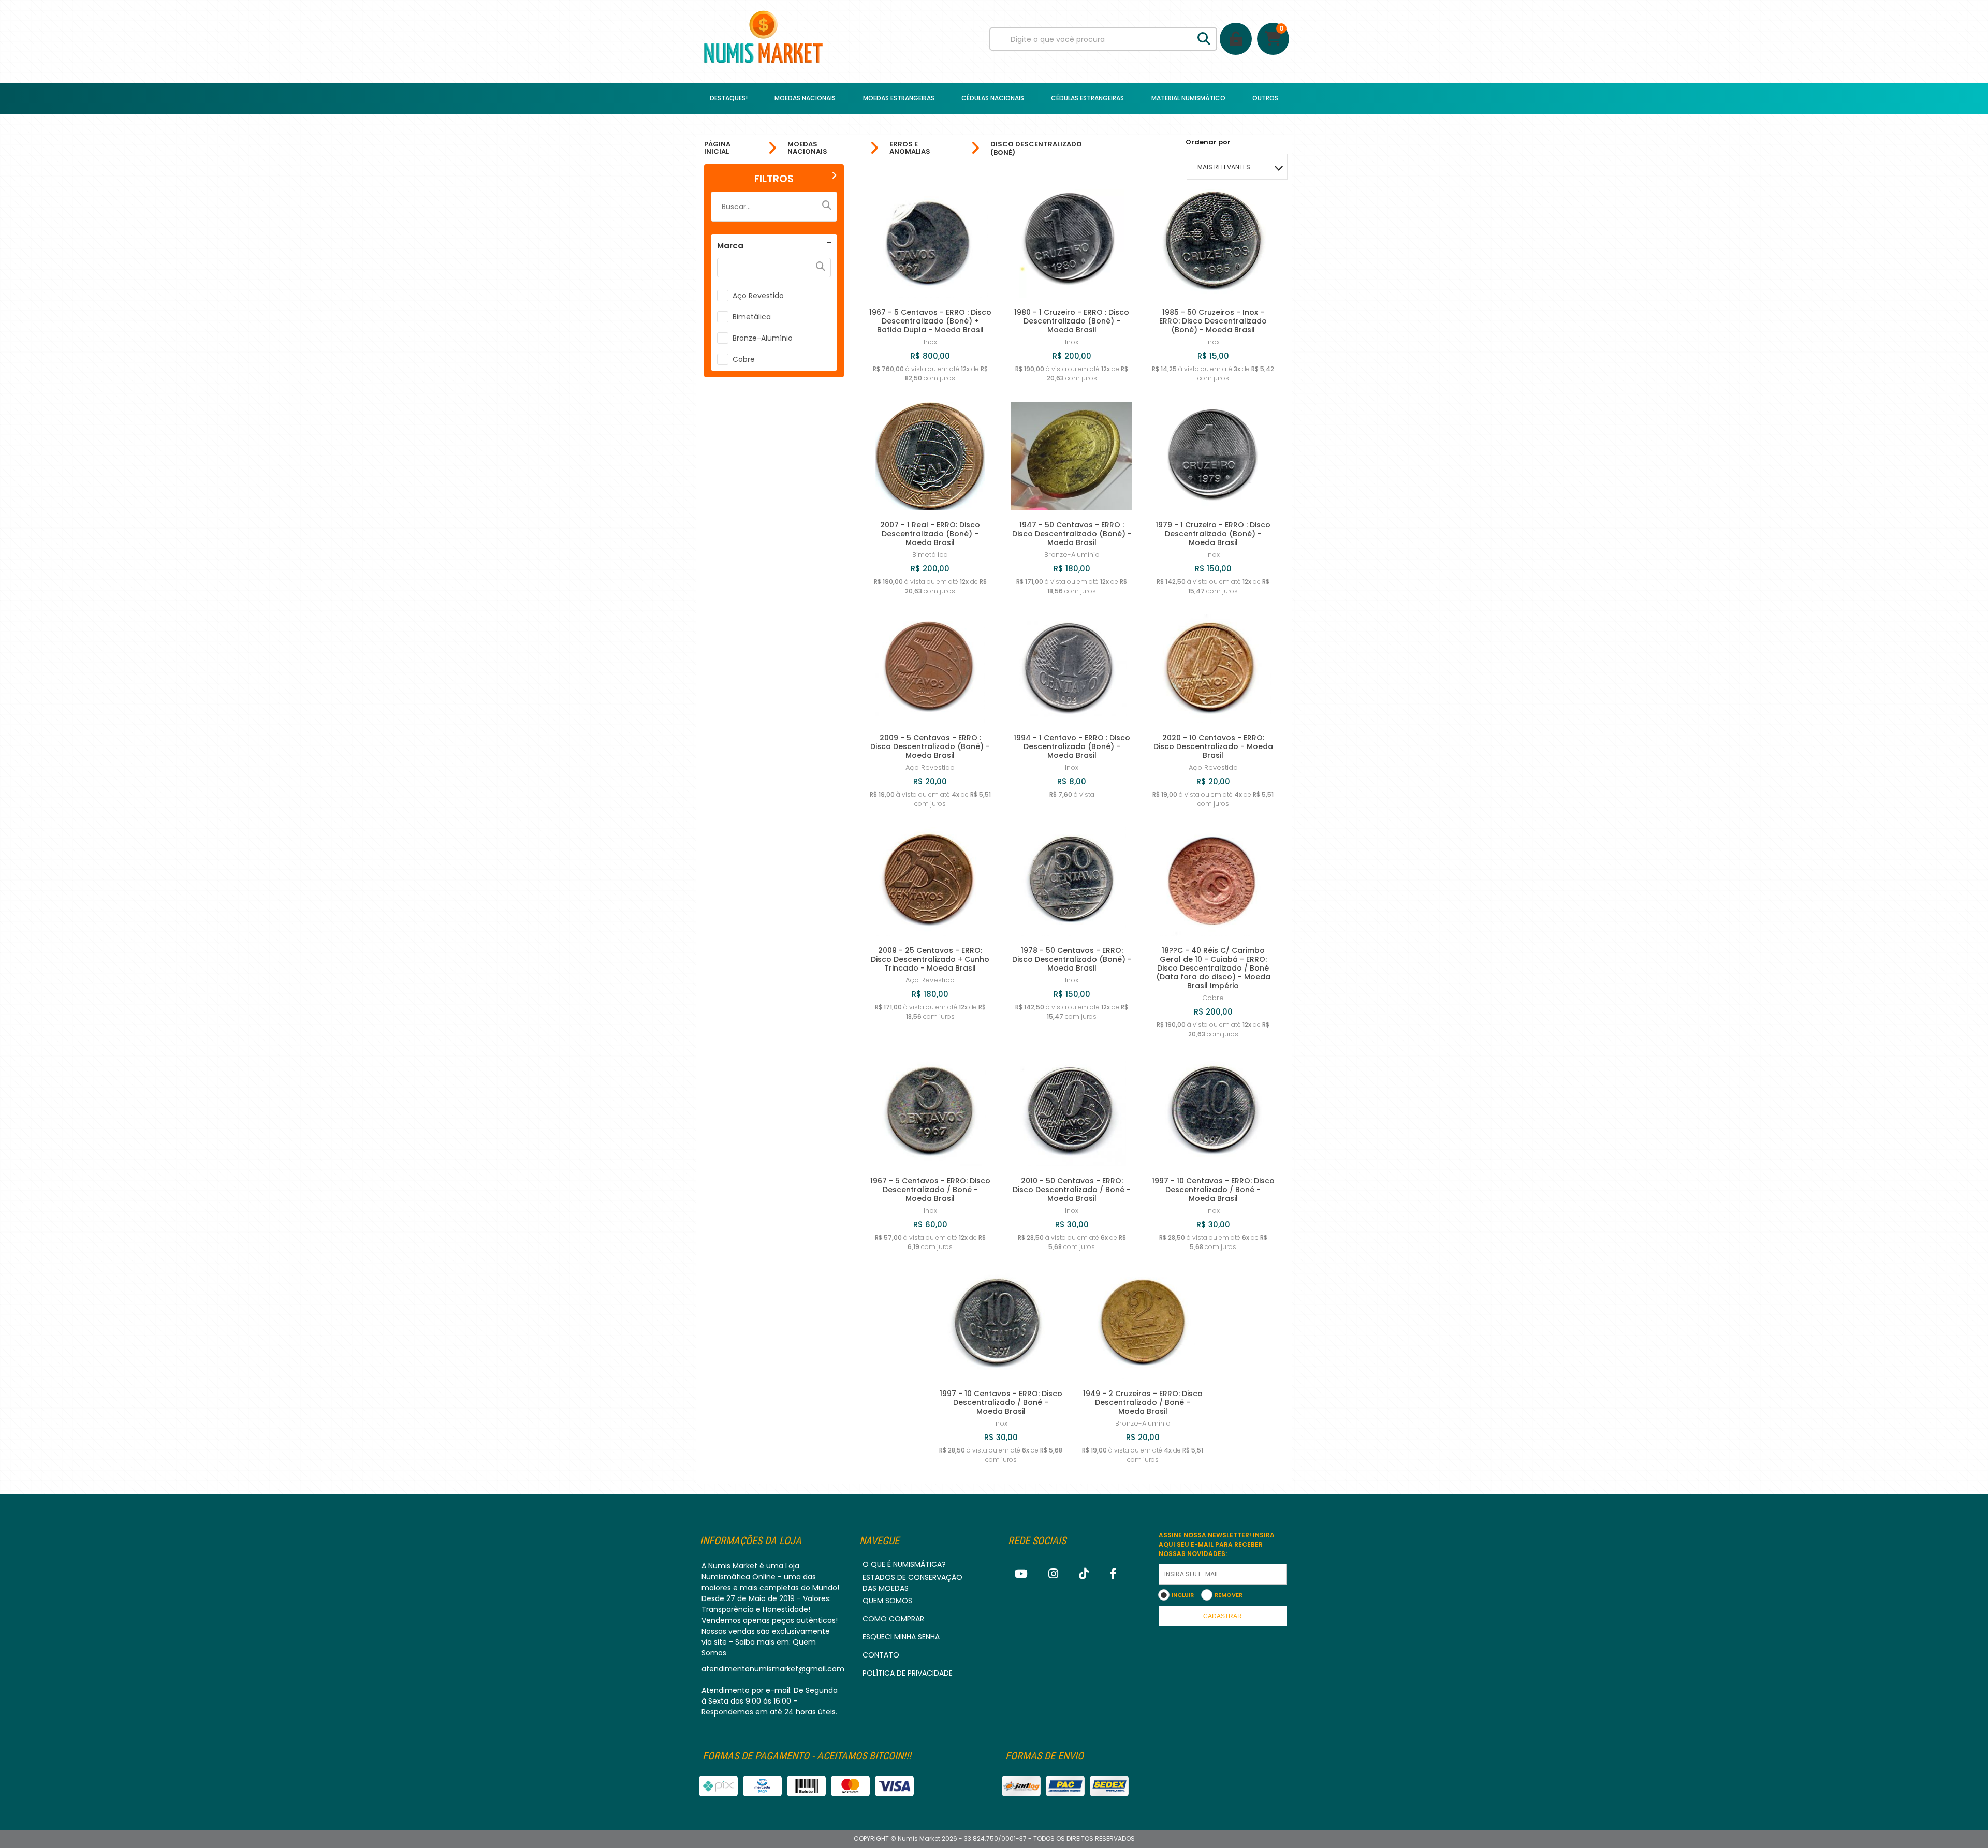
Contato (881, 1655)
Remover (1229, 1595)
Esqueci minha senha (901, 1637)
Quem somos (887, 1601)
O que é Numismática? (904, 1564)
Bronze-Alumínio (763, 338)
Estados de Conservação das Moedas (912, 1583)
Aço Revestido (758, 296)
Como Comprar (893, 1619)
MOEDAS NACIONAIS (807, 148)
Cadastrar (1223, 1616)
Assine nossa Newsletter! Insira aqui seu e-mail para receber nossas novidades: (1217, 1544)
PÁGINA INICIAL (717, 148)
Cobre (744, 359)
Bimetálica (752, 317)
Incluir (1183, 1595)
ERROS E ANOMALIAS (910, 148)
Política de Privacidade (908, 1673)
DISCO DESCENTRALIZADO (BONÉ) (1036, 148)
